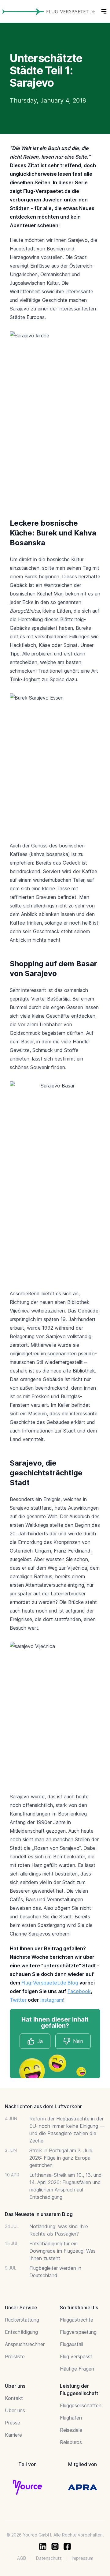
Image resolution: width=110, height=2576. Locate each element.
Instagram (52, 2000)
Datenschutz (49, 2558)
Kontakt (14, 2398)
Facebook (79, 1991)
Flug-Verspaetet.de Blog (50, 1983)
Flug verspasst (76, 2356)
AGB (22, 2558)
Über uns (15, 2410)
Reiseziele (71, 2430)
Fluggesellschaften (81, 2405)
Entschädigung (21, 2332)
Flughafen (71, 2418)
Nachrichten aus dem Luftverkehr (43, 2106)
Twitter (18, 2000)
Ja (40, 2041)
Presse (13, 2423)
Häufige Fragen (77, 2369)
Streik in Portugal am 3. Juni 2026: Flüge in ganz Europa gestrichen (61, 2158)
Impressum (82, 2558)
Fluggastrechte (77, 2320)
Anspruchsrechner (25, 2344)
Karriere (13, 2435)
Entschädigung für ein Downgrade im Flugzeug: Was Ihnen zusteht (62, 2251)
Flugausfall (71, 2344)
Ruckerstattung (22, 2320)
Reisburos (71, 2442)
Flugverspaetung (78, 2332)
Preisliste (15, 2356)
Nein (78, 2041)
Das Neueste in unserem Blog (39, 2214)
